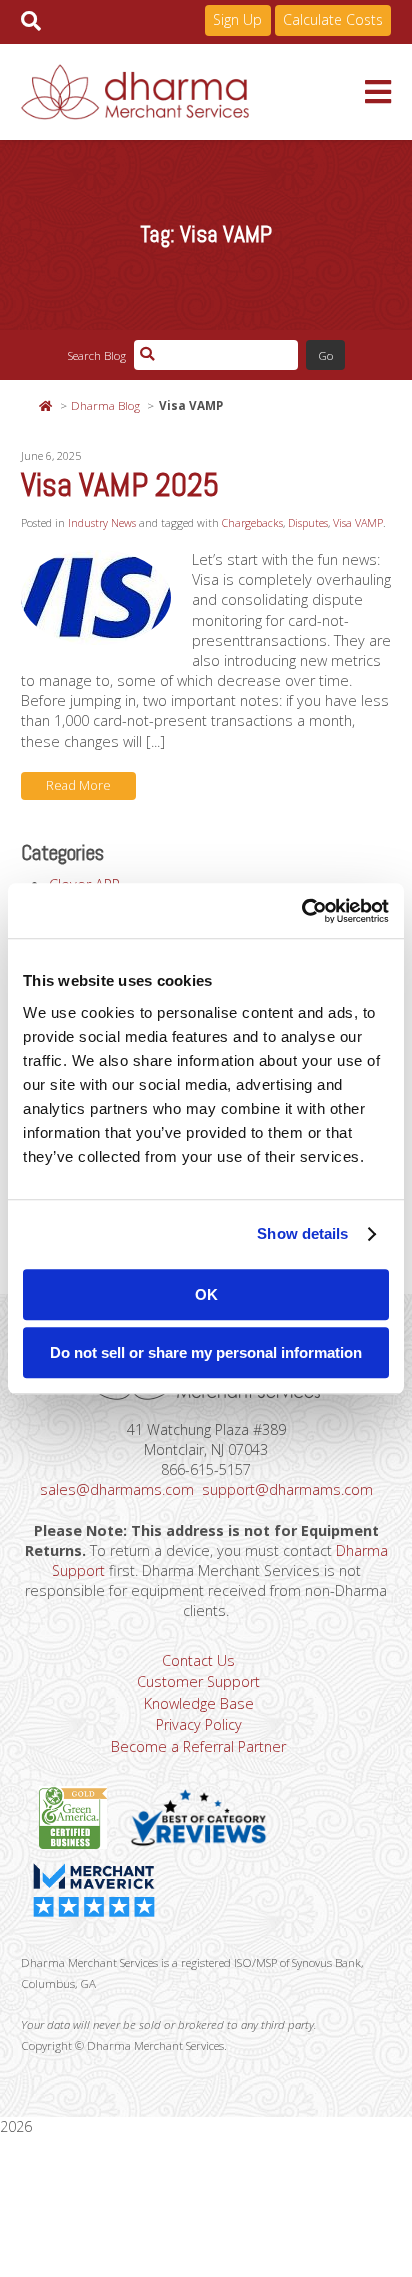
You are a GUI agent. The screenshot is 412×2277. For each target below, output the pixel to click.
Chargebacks (252, 522)
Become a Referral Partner (198, 1746)
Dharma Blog (105, 405)
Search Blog (96, 355)
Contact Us (198, 1660)
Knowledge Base (199, 1703)
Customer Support (198, 1681)
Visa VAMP (358, 522)
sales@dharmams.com (117, 1489)
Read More (78, 785)
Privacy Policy (199, 1724)
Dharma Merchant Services (193, 92)
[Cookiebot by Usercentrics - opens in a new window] (301, 911)
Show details (302, 1233)
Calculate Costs (333, 19)
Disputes (308, 522)
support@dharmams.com (287, 1489)
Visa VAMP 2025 (120, 485)
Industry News (102, 522)
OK (206, 1294)
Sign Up (237, 19)
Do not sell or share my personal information (206, 1352)
